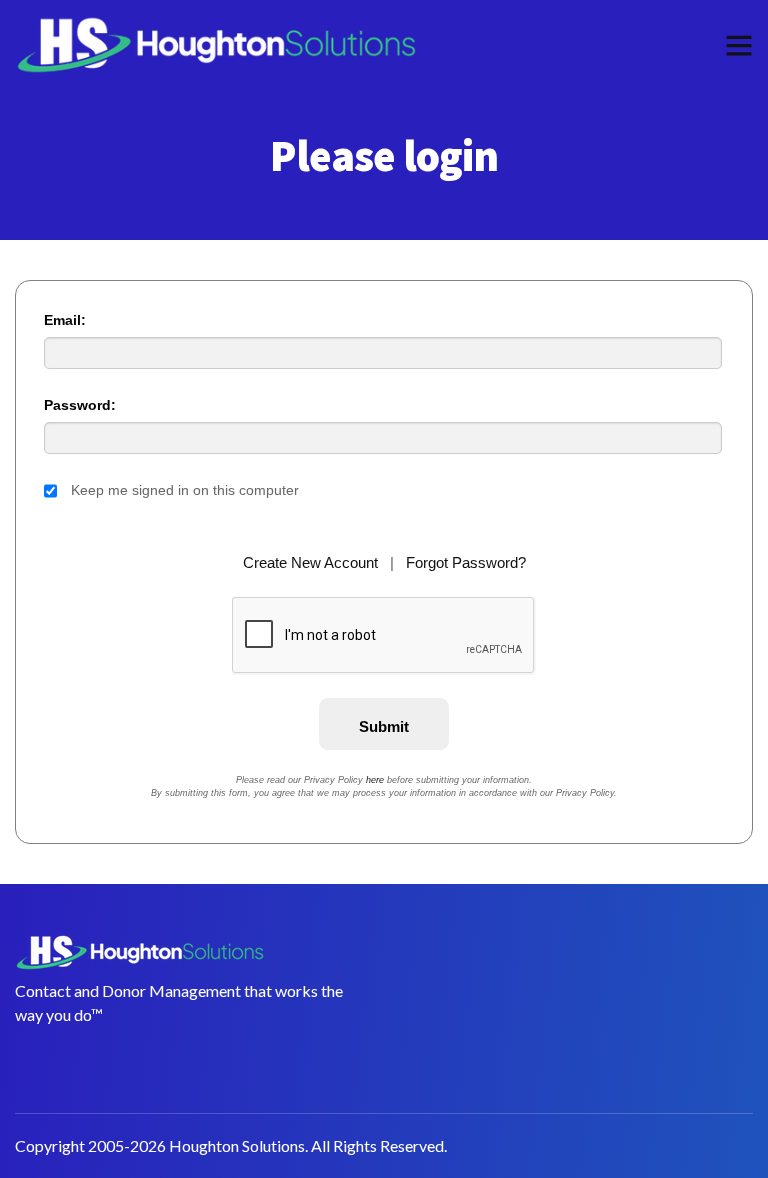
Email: (65, 320)
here (375, 780)
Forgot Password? (466, 562)
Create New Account (310, 562)
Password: (80, 405)
